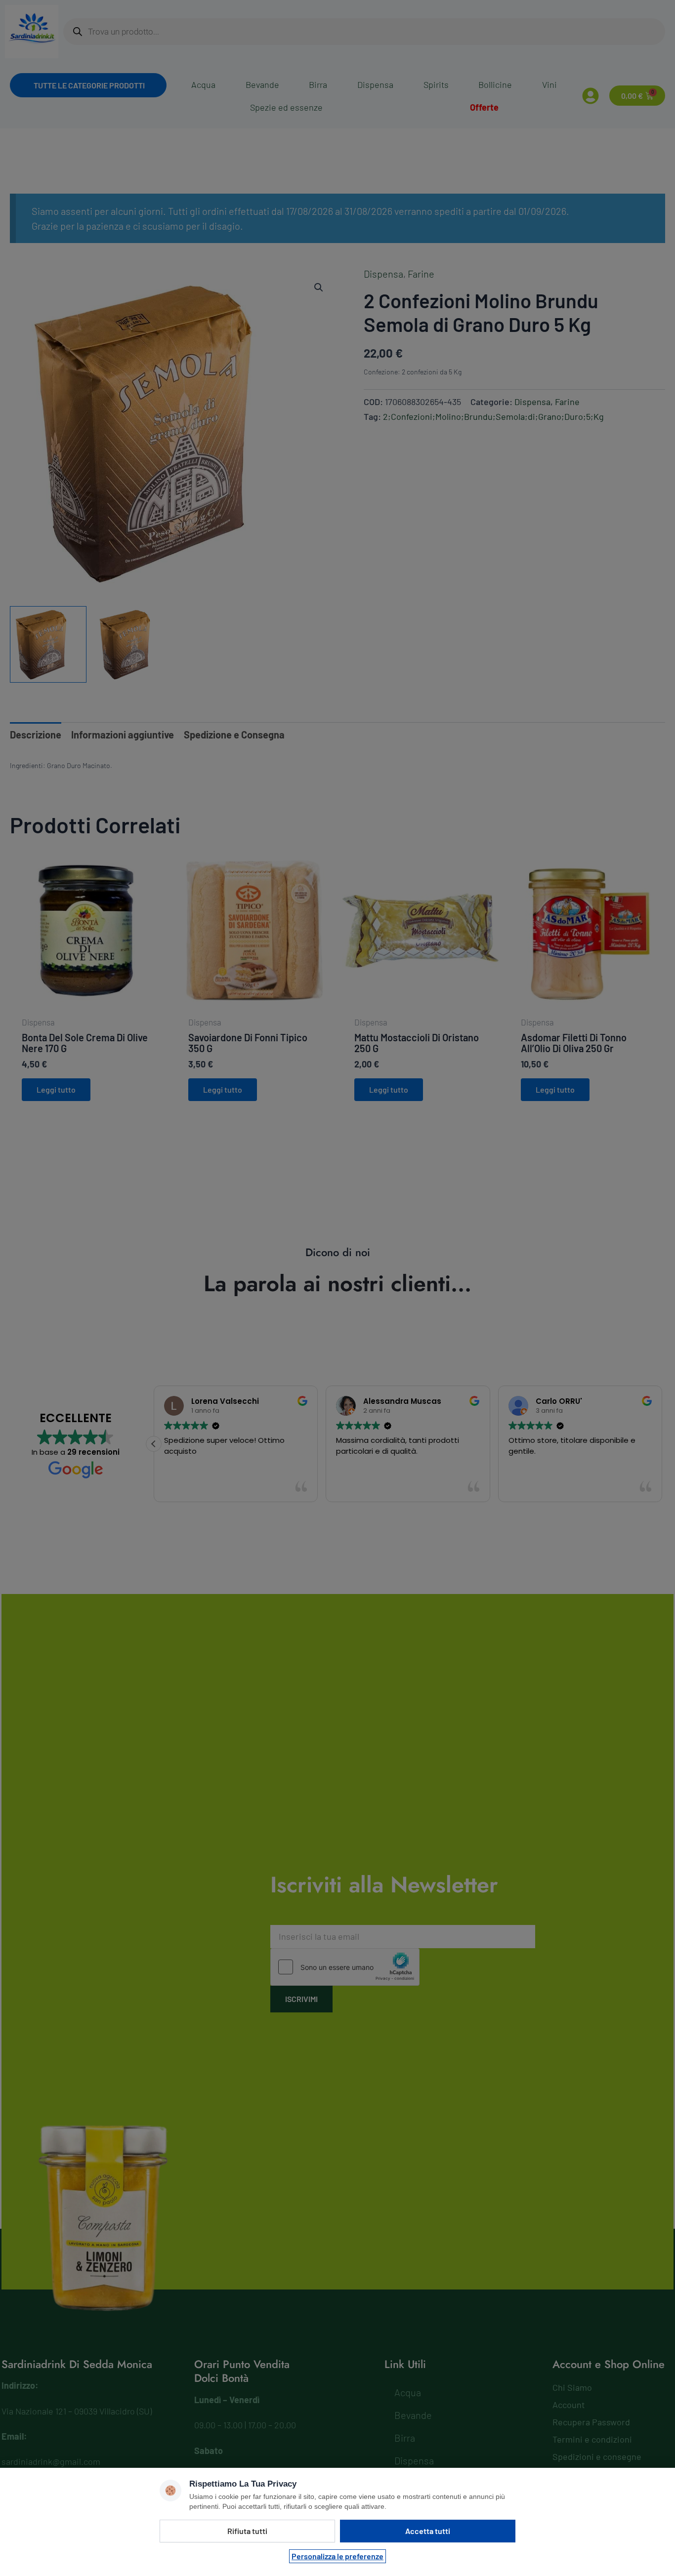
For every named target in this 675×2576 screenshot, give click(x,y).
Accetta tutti (428, 2531)
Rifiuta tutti (247, 2531)
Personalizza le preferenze (337, 2556)
